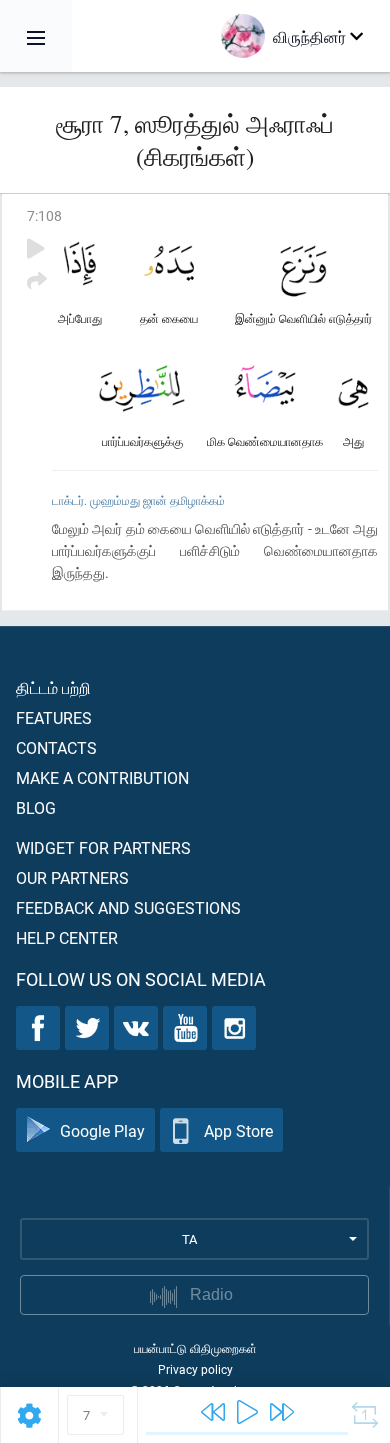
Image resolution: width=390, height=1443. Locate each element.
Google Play (102, 1130)
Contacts (56, 747)
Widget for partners (103, 847)
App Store (238, 1130)
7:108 (44, 215)
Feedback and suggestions (128, 907)
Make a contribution (102, 777)
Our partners (72, 877)
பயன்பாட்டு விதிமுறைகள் (195, 1348)
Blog (36, 807)
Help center (67, 937)
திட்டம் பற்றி (53, 687)
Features (54, 717)
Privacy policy (195, 1369)
